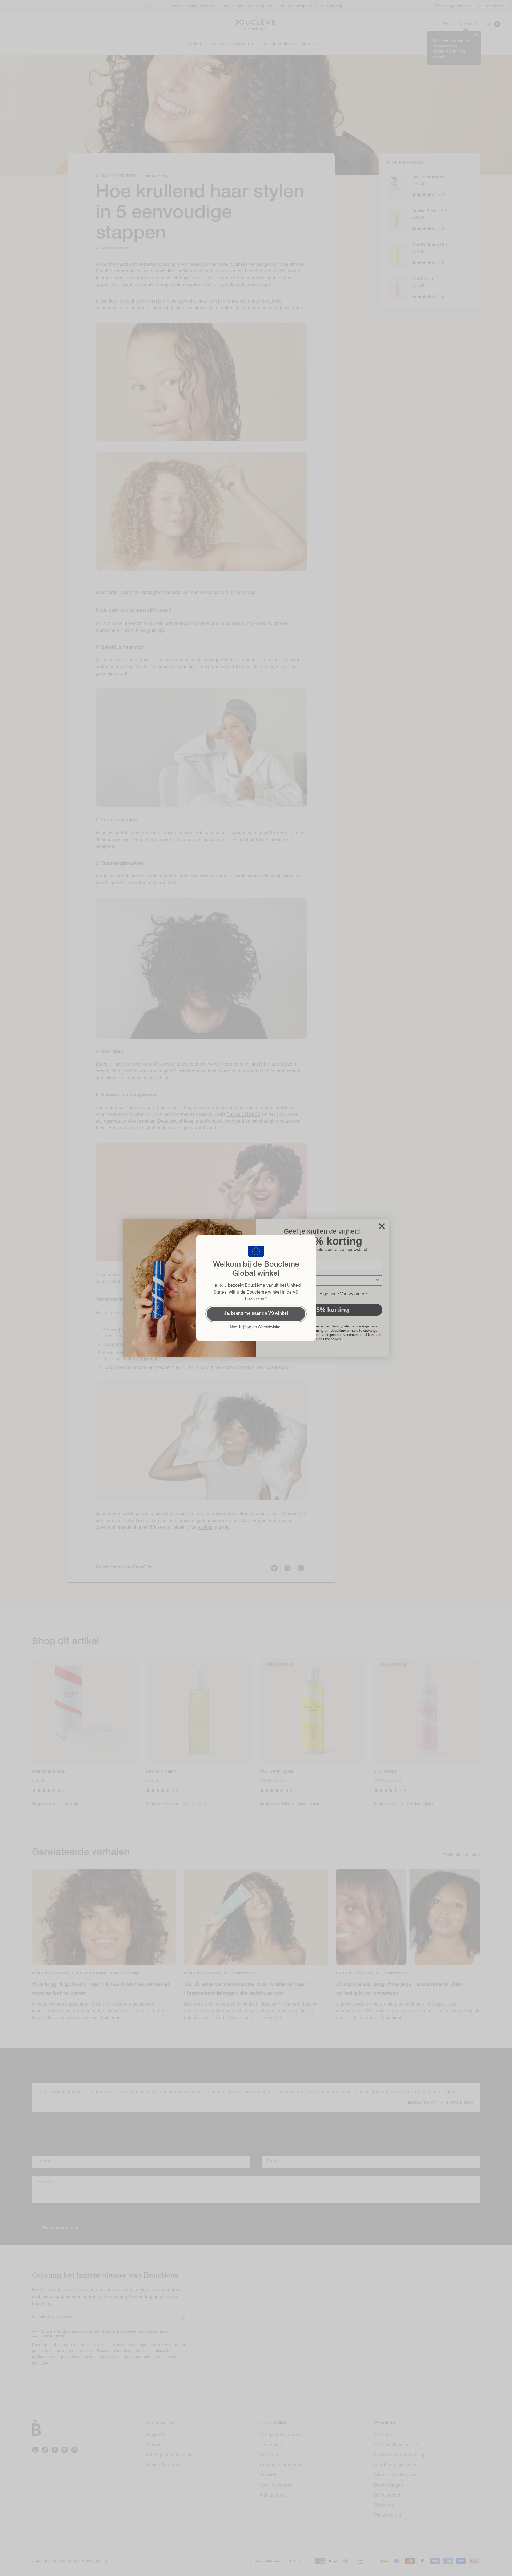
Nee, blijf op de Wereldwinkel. (256, 1327)
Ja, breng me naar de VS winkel (256, 1314)
